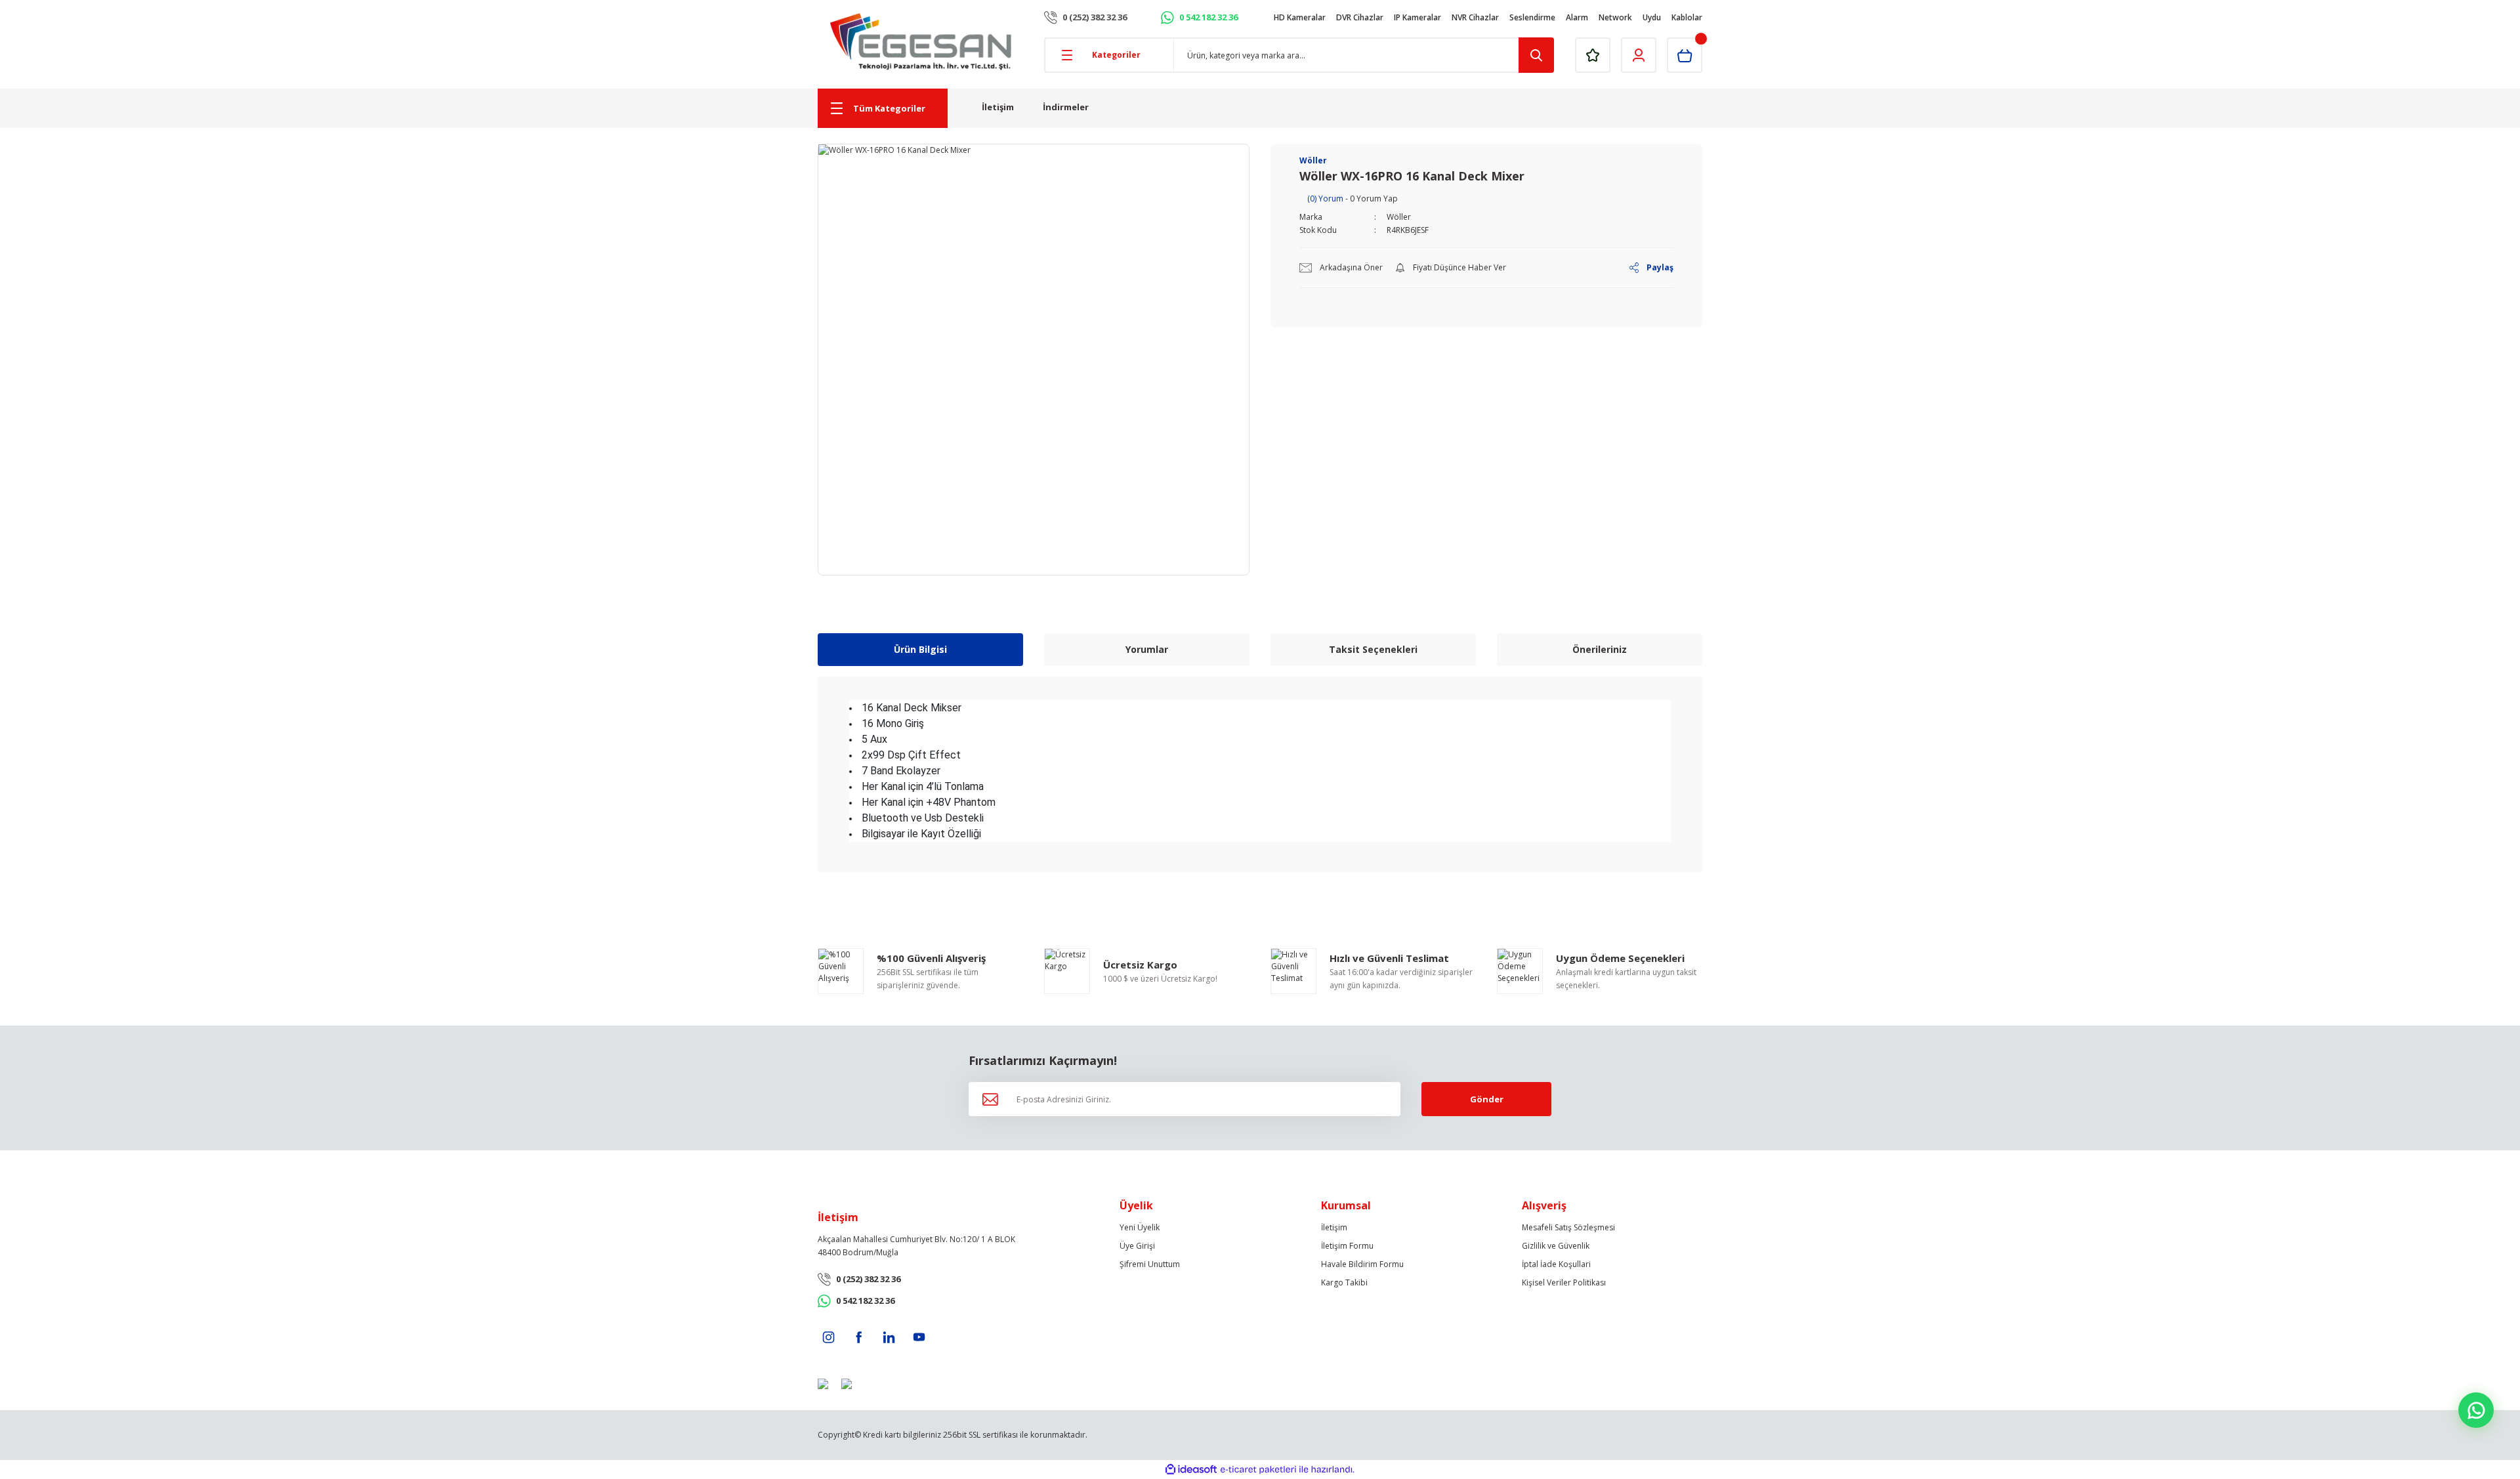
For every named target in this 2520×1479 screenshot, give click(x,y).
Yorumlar (1147, 649)
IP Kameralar (1417, 17)
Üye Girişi (1137, 1246)
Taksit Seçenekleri (1373, 649)
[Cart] (1685, 55)
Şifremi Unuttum (1150, 1264)
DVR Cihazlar (1360, 17)
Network (1615, 17)
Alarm (1577, 17)
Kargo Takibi (1344, 1282)
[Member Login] (1639, 55)
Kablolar (1687, 17)
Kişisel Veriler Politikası (1564, 1282)
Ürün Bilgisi (920, 649)
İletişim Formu (1347, 1246)
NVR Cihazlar (1475, 17)
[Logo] (921, 42)
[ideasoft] (1191, 1469)
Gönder (1487, 1099)
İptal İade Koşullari (1556, 1264)
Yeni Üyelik (1140, 1227)
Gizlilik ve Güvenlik (1556, 1246)
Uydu (1652, 17)
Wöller (1399, 217)
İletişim (998, 107)
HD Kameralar (1300, 17)
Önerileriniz (1600, 649)
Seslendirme (1532, 17)
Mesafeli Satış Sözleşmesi (1568, 1227)
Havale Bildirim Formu (1362, 1264)
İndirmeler (1066, 107)
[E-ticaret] (1258, 1470)
